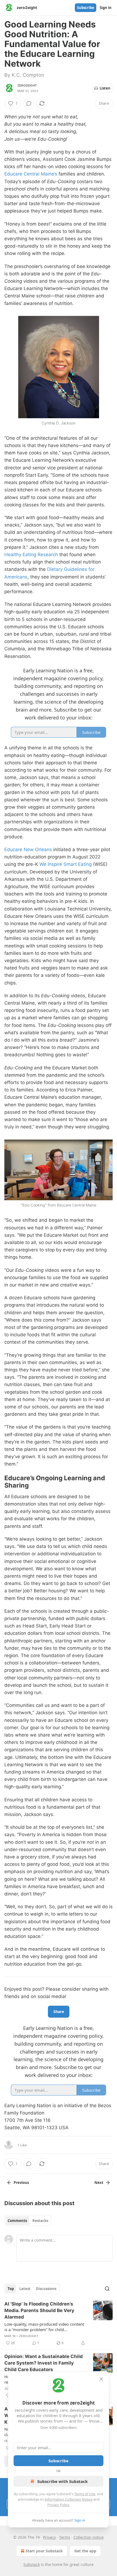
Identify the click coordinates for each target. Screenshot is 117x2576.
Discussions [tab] (46, 2289)
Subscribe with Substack (62, 2481)
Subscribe (86, 8)
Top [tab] (11, 2289)
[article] (59, 2323)
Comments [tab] (17, 2221)
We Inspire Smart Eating (66, 864)
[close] (101, 2379)
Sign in (106, 8)
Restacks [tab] (40, 2221)
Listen (105, 88)
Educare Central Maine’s (31, 174)
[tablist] (28, 2221)
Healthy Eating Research (31, 555)
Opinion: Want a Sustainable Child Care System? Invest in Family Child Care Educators (44, 2363)
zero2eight (27, 85)
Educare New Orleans (28, 850)
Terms (65, 2537)
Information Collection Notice (69, 2499)
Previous (21, 2183)
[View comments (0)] (29, 103)
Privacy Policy (58, 2505)
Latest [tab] (25, 2289)
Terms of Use (85, 2494)
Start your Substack (44, 2551)
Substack (32, 2564)
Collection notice (89, 2537)
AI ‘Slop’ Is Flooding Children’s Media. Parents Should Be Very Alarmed (39, 2310)
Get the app (85, 2551)
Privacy (49, 2537)
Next (99, 2183)
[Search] (107, 2289)
